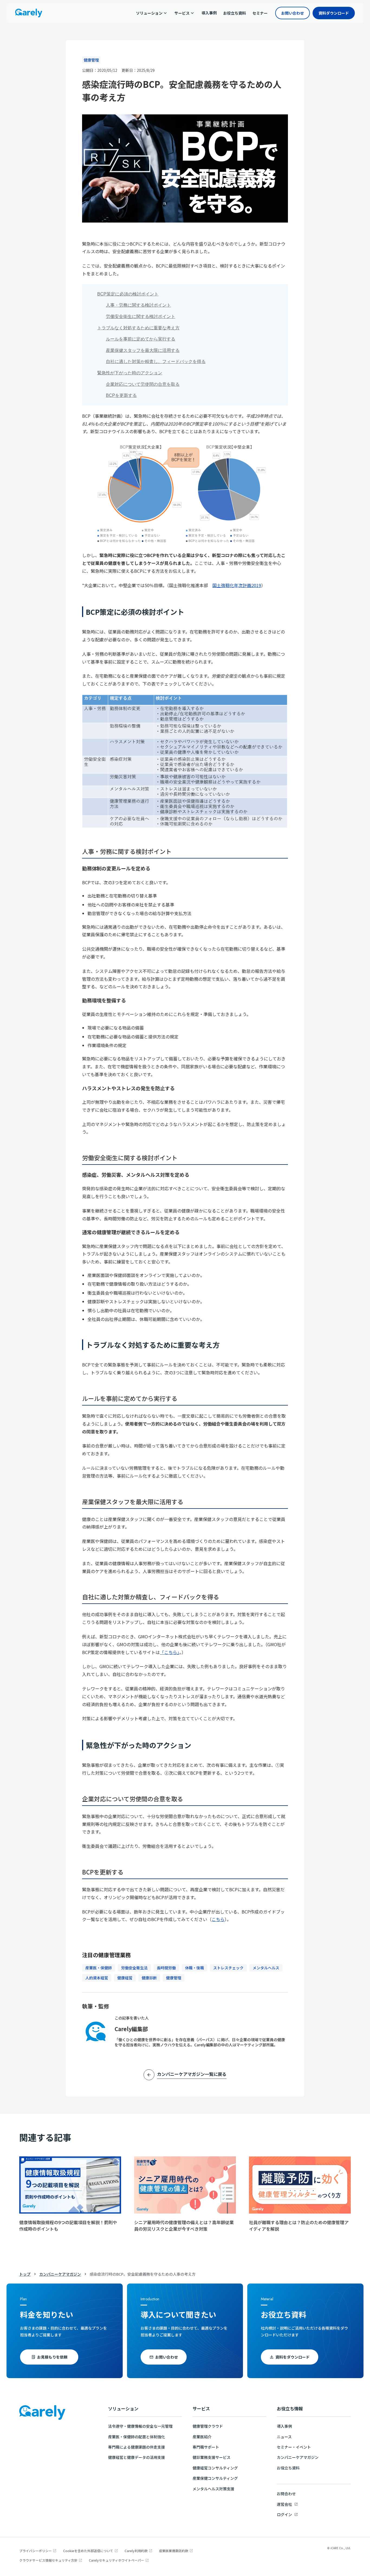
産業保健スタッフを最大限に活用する (143, 350)
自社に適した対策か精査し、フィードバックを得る (156, 361)
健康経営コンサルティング (215, 2468)
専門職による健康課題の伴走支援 (137, 2447)
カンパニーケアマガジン (60, 2274)
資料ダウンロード (334, 13)
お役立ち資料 (288, 2468)
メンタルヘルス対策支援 (213, 2489)
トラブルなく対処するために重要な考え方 (138, 328)
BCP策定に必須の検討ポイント (128, 294)
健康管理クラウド (208, 2426)
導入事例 (284, 2426)
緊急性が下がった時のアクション (130, 373)
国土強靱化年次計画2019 (237, 585)
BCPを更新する (121, 395)
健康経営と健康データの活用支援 (137, 2457)
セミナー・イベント (294, 2447)
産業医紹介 (202, 2437)
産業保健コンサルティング (215, 2478)
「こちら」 (170, 1652)
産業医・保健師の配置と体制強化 (137, 2437)
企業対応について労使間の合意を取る (143, 384)
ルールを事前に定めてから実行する (141, 339)
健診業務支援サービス (212, 2457)
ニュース (284, 2437)
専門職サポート (206, 2447)
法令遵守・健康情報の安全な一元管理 (140, 2426)
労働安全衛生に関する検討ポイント (141, 316)
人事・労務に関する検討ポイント (138, 305)
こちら (218, 1919)
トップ (25, 2274)
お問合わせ (286, 2494)
